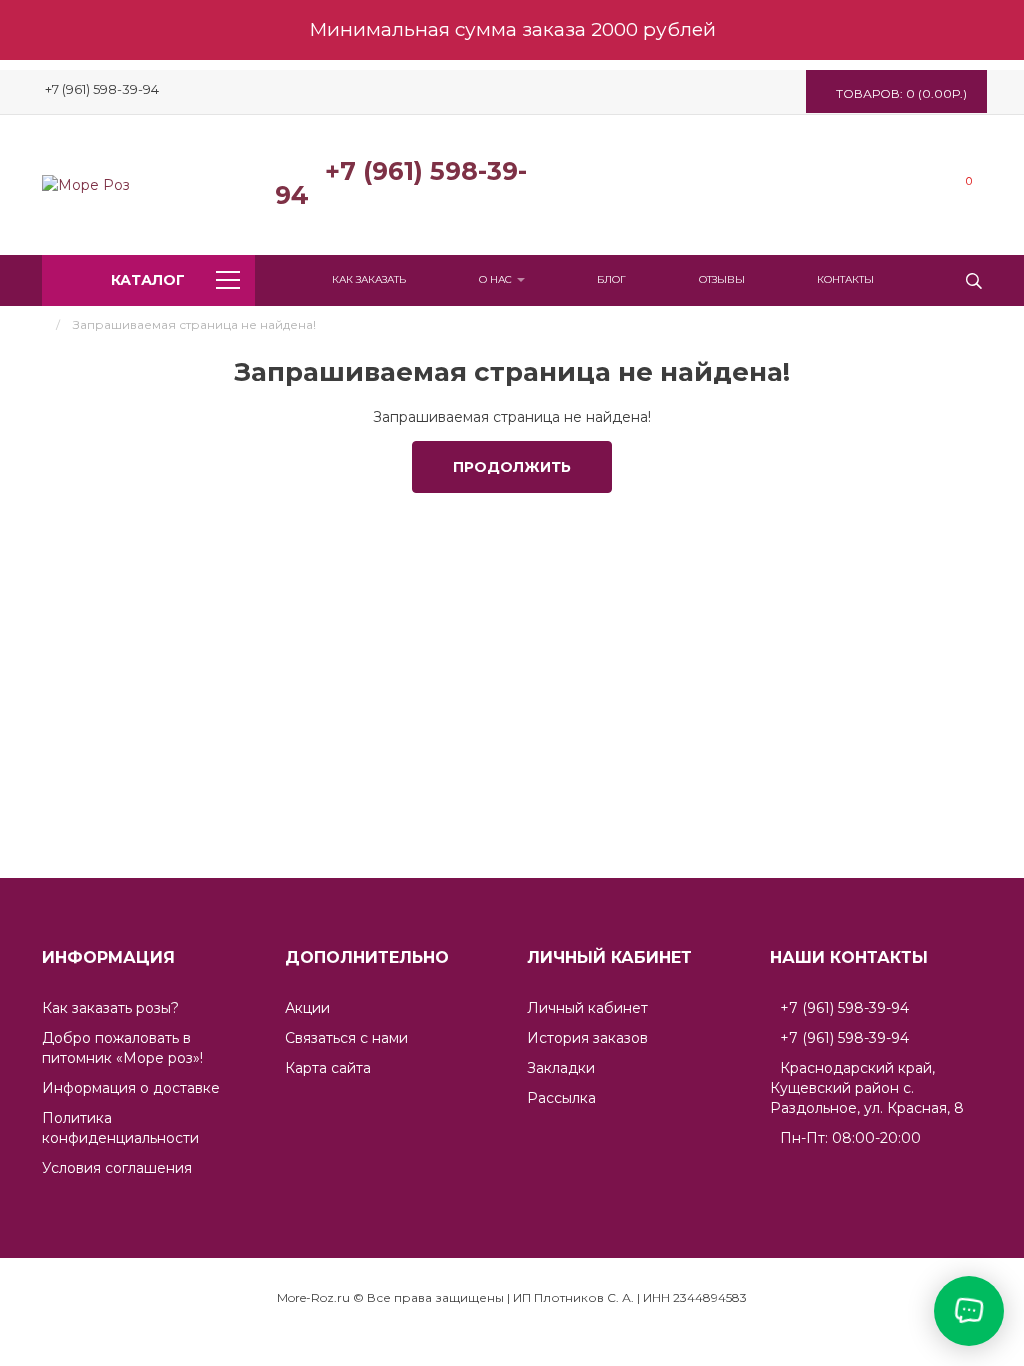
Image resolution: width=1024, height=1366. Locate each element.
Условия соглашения (117, 1168)
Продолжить (512, 467)
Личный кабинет (587, 1008)
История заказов (587, 1038)
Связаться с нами (346, 1038)
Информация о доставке (131, 1088)
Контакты (845, 279)
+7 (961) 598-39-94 (401, 183)
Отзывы (722, 279)
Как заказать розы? (110, 1008)
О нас (497, 279)
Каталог (148, 280)
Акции (307, 1008)
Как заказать (369, 279)
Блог (611, 279)
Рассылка (561, 1098)
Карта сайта (328, 1068)
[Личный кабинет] (938, 185)
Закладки (561, 1068)
